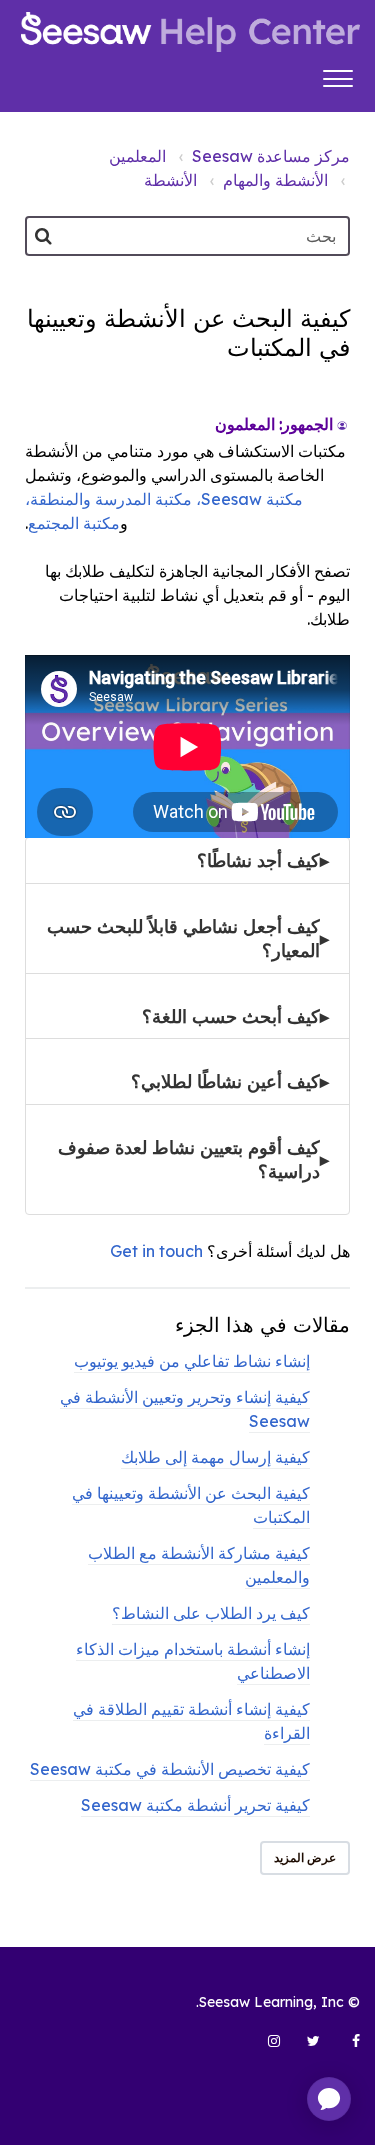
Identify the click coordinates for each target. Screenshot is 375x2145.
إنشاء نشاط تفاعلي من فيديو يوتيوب (192, 1361)
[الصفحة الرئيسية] (190, 32)
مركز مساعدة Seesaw (271, 156)
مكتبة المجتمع (74, 523)
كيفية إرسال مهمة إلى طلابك (215, 1457)
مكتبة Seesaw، (247, 499)
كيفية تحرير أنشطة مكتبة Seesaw (195, 1805)
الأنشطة (170, 180)
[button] (337, 76)
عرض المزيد (305, 1857)
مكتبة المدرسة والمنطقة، (108, 499)
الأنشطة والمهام (275, 180)
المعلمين (137, 156)
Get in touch (156, 1251)
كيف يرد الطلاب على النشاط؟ (211, 1613)
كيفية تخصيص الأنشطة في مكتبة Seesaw (170, 1769)
